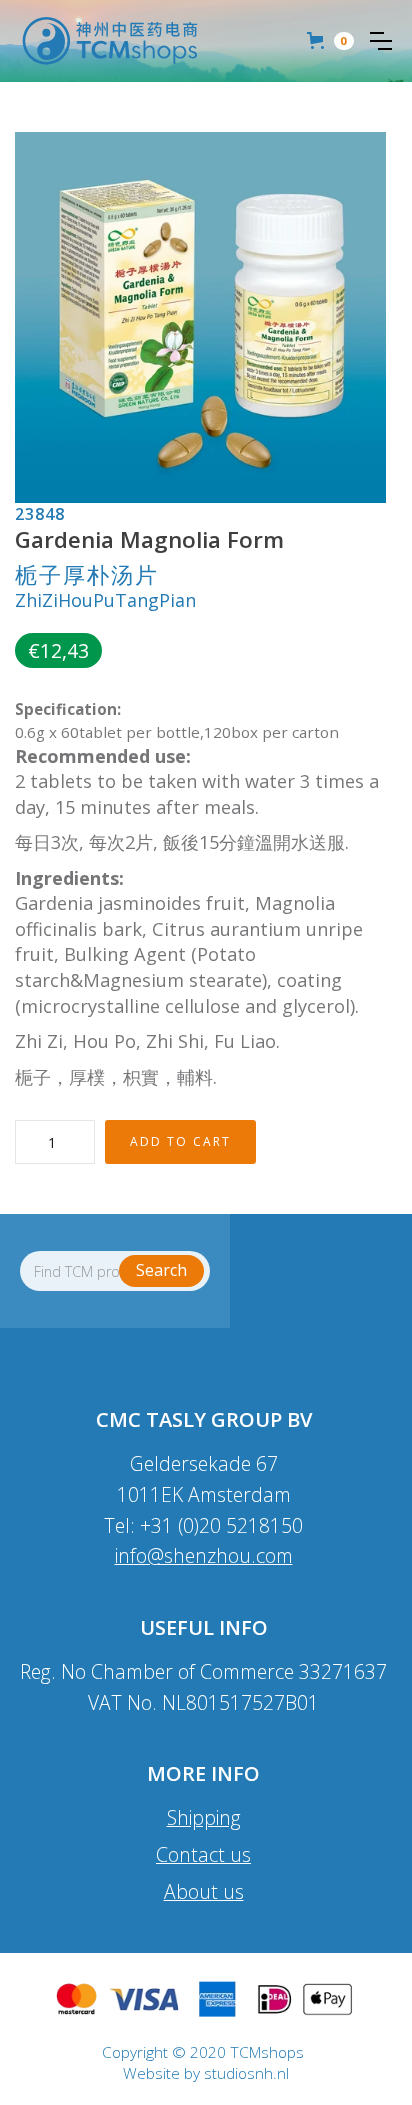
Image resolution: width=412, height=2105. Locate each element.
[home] (110, 41)
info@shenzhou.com (204, 1555)
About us (204, 1891)
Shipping (204, 1817)
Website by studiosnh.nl (206, 2074)
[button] (381, 41)
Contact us (203, 1854)
